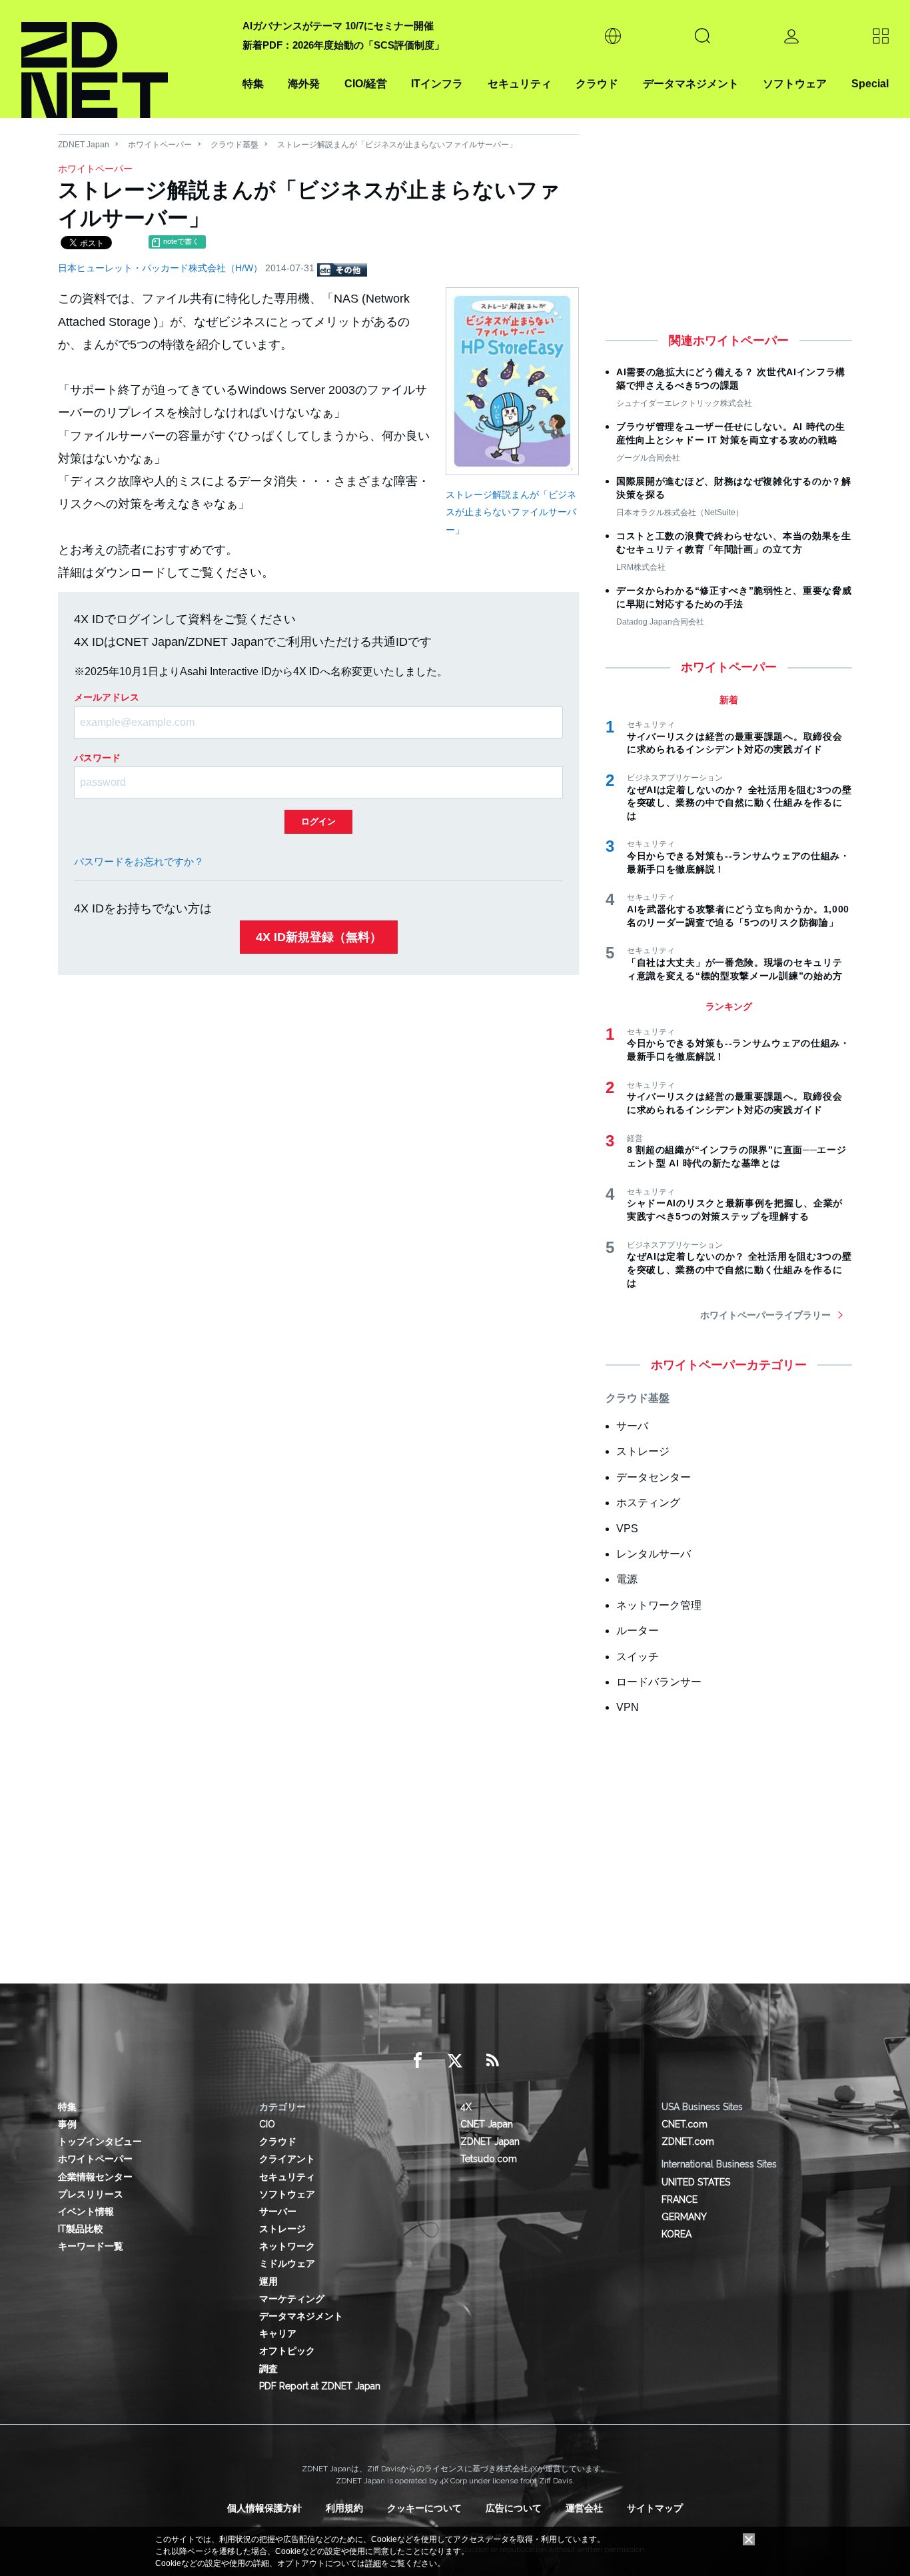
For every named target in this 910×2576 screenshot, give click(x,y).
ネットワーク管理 (659, 1605)
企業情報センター (95, 2177)
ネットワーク (287, 2246)
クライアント (287, 2159)
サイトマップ (655, 2508)
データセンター (654, 1477)
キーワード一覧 (91, 2246)
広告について (514, 2508)
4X (466, 2107)
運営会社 (584, 2508)
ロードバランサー (659, 1682)
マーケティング (292, 2299)
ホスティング (648, 1503)
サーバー (278, 2211)
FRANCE (680, 2199)
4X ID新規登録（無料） (319, 937)
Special (870, 84)
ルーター (638, 1631)
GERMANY (684, 2217)
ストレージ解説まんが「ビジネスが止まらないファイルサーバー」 (511, 512)
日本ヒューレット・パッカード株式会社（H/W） (162, 268)
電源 (627, 1579)
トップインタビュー (100, 2141)
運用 (268, 2281)
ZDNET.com (688, 2141)
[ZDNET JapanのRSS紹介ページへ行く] (492, 2061)
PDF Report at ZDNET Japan (320, 2386)
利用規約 (344, 2508)
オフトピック (287, 2351)
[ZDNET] (124, 59)
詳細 (373, 2563)
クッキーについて (424, 2508)
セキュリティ (520, 84)
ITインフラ (437, 84)
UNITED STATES (696, 2182)
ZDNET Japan (84, 145)
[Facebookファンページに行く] (418, 2061)
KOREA (677, 2234)
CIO (267, 2124)
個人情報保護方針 (264, 2508)
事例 (67, 2124)
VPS (627, 1529)
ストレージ (643, 1451)
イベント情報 (86, 2211)
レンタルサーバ (654, 1554)
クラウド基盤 (234, 145)
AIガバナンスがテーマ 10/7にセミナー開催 (338, 26)
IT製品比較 (81, 2229)
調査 (268, 2369)
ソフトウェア (795, 84)
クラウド (597, 84)
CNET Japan (487, 2124)
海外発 (304, 84)
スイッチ (638, 1657)
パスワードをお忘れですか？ (139, 861)
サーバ (632, 1426)
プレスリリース (91, 2194)
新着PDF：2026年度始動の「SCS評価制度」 (343, 45)
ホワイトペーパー (160, 145)
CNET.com (684, 2124)
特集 (253, 84)
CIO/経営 (366, 84)
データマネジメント (691, 84)
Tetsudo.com (489, 2159)
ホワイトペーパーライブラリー (765, 1315)
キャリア (278, 2333)
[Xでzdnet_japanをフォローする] (455, 2061)
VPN (628, 1707)
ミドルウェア (287, 2263)
